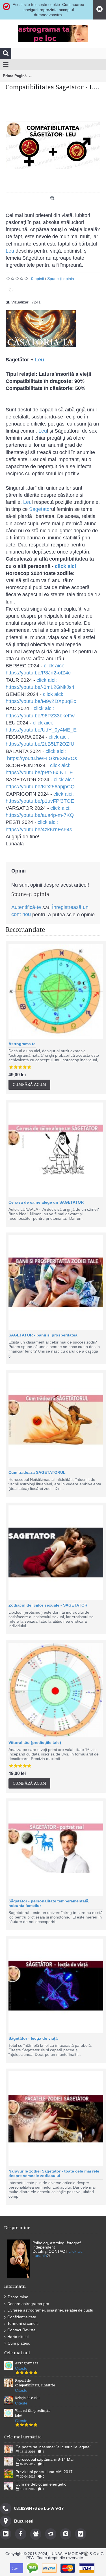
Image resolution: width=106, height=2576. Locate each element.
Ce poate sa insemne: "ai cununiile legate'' (53, 2447)
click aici (65, 566)
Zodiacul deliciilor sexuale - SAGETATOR (48, 1605)
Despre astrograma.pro (28, 2304)
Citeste (21, 2368)
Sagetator (40, 509)
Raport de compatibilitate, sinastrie (35, 2383)
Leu (10, 251)
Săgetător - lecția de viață (33, 2038)
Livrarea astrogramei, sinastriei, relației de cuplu (50, 2310)
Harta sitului (18, 2337)
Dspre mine (18, 2297)
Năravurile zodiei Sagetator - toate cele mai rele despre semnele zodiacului (54, 2173)
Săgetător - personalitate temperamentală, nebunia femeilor (49, 1903)
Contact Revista (21, 2330)
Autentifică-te (26, 907)
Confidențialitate (22, 2317)
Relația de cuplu (27, 2398)
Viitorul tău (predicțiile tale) (35, 1742)
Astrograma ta (22, 1044)
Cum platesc (19, 2343)
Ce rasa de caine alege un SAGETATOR (46, 1202)
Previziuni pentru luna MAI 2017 (44, 2472)
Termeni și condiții (23, 2323)
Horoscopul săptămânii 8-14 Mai (45, 2459)
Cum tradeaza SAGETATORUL (37, 1472)
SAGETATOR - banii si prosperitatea (43, 1335)
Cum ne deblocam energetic (41, 2484)
